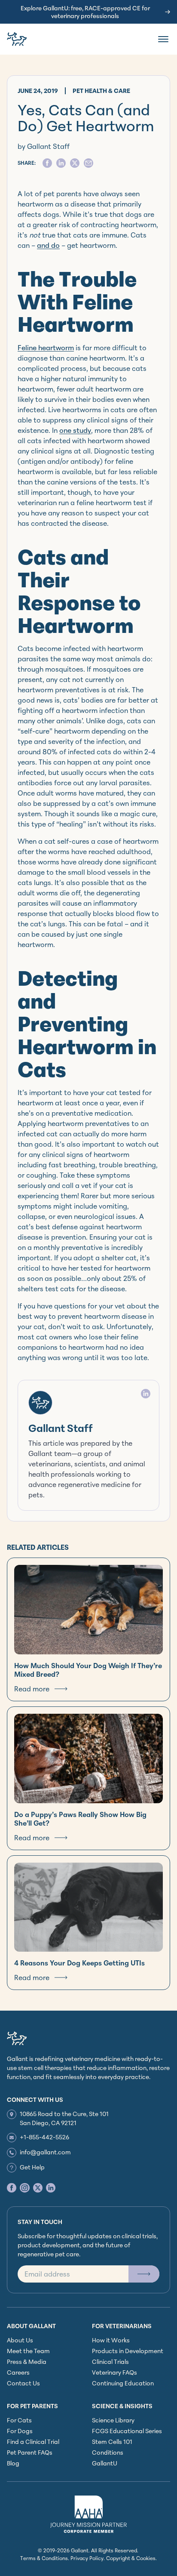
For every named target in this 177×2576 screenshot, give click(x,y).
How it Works (111, 2340)
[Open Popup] (144, 2274)
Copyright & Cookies (131, 2558)
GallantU (105, 2463)
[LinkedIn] (146, 1394)
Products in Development (128, 2351)
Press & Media (27, 2362)
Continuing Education (123, 2383)
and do (48, 245)
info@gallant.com (45, 2152)
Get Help (32, 2167)
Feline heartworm (46, 348)
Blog (13, 2463)
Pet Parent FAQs (30, 2452)
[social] (47, 163)
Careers (18, 2372)
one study (75, 430)
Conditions (108, 2452)
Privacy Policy (87, 2558)
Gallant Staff (61, 1428)
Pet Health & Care (101, 91)
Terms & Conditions (44, 2558)
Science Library (113, 2420)
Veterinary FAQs (114, 2372)
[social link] (12, 2188)
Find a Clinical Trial (33, 2442)
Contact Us (23, 2383)
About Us (20, 2340)
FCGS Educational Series (127, 2431)
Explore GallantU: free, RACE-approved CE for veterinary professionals (85, 12)
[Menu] (163, 39)
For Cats (19, 2420)
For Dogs (20, 2431)
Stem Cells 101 (112, 2442)
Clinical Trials (110, 2362)
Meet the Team (28, 2351)
